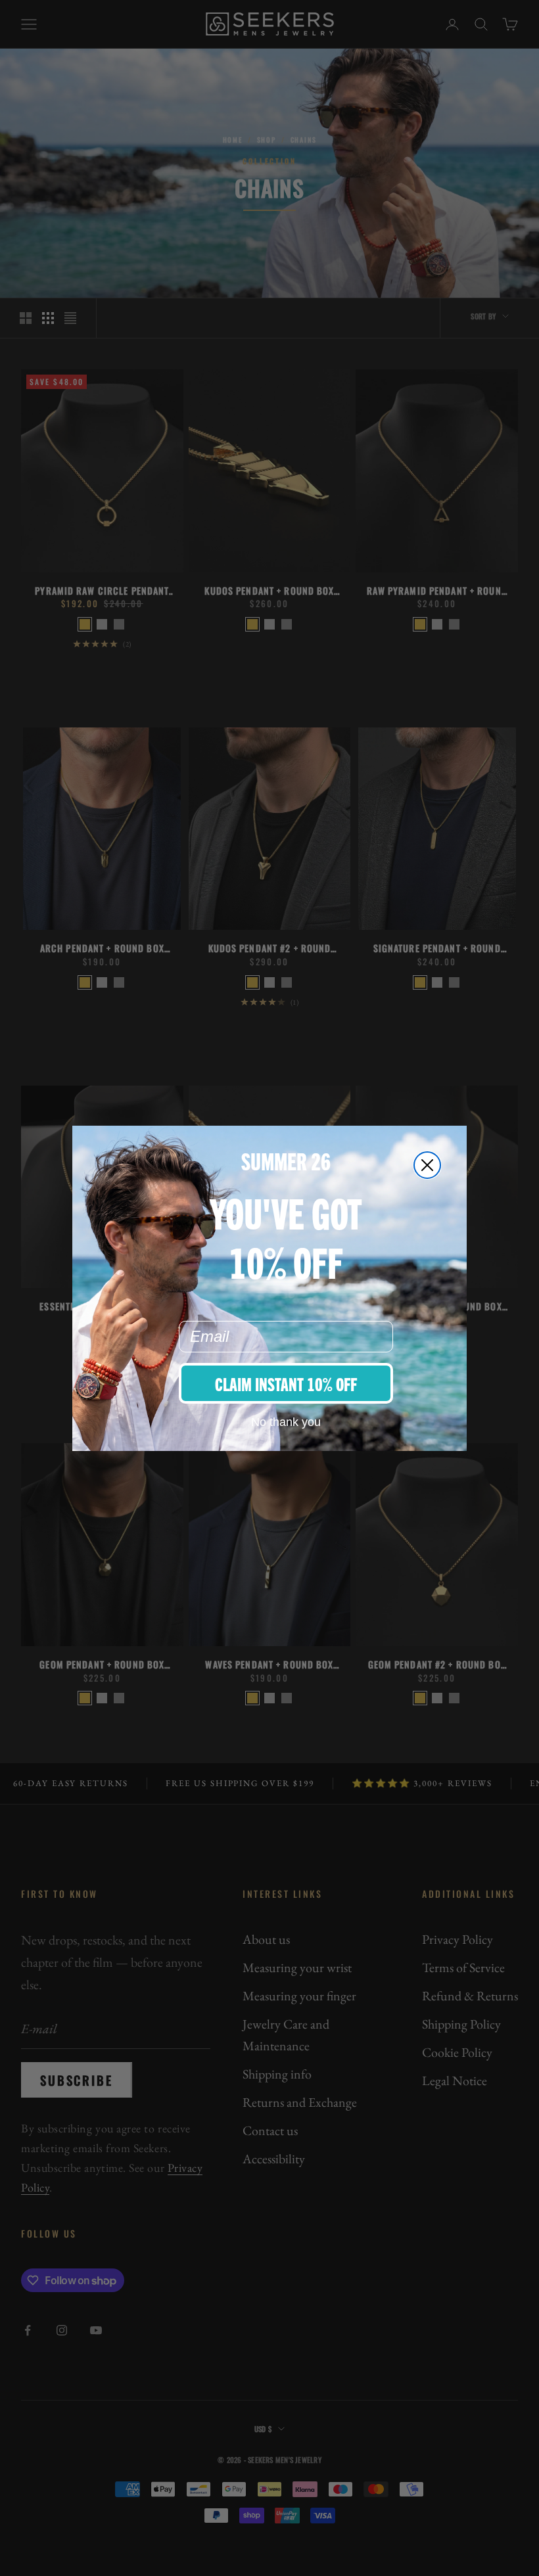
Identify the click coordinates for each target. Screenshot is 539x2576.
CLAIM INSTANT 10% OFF (286, 1383)
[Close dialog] (427, 1165)
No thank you (286, 1422)
